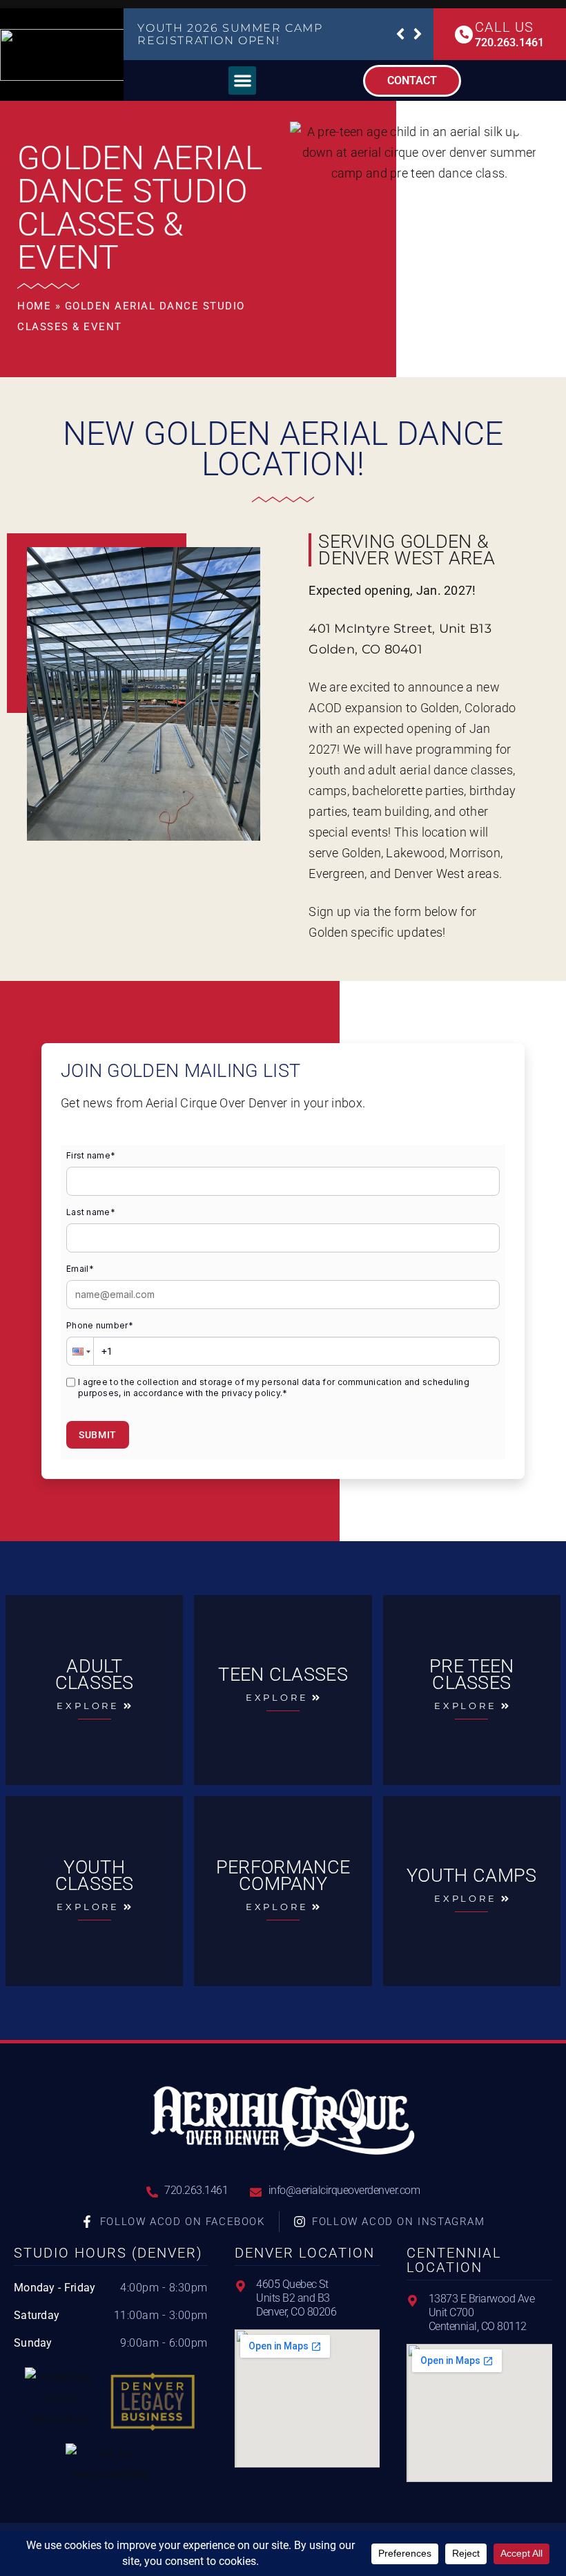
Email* (80, 1269)
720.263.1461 (509, 42)
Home (34, 306)
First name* (91, 1155)
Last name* (91, 1212)
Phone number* (100, 1325)
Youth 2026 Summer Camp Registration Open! (230, 34)
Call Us (504, 27)
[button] (400, 34)
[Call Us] (464, 35)
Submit (98, 1435)
